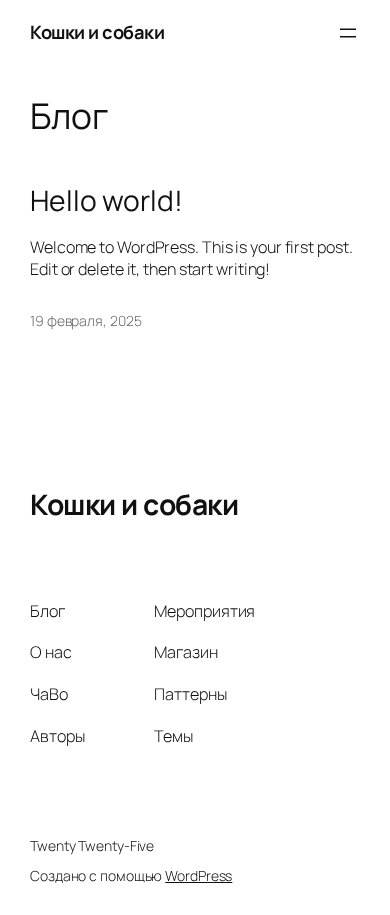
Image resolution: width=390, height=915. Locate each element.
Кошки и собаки (97, 32)
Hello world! (106, 201)
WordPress (198, 875)
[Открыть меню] (348, 33)
